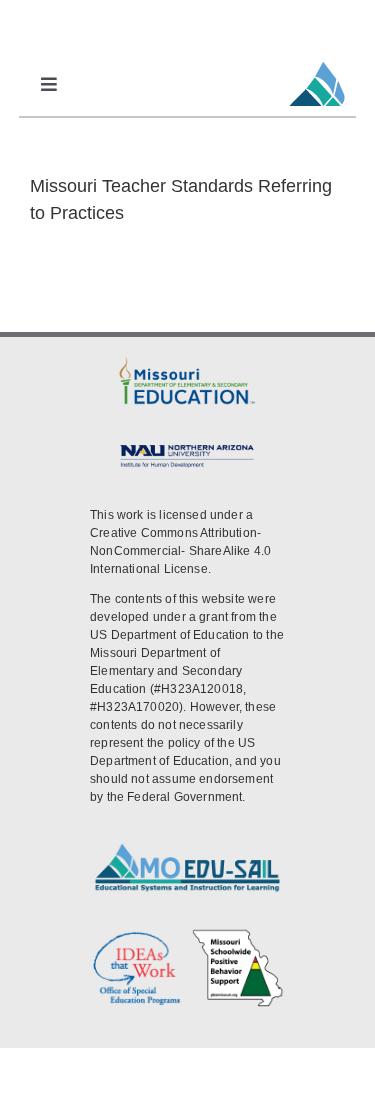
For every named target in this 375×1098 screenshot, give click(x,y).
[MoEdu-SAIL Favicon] (317, 61)
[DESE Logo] (187, 361)
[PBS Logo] (238, 936)
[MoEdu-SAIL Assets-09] (187, 448)
